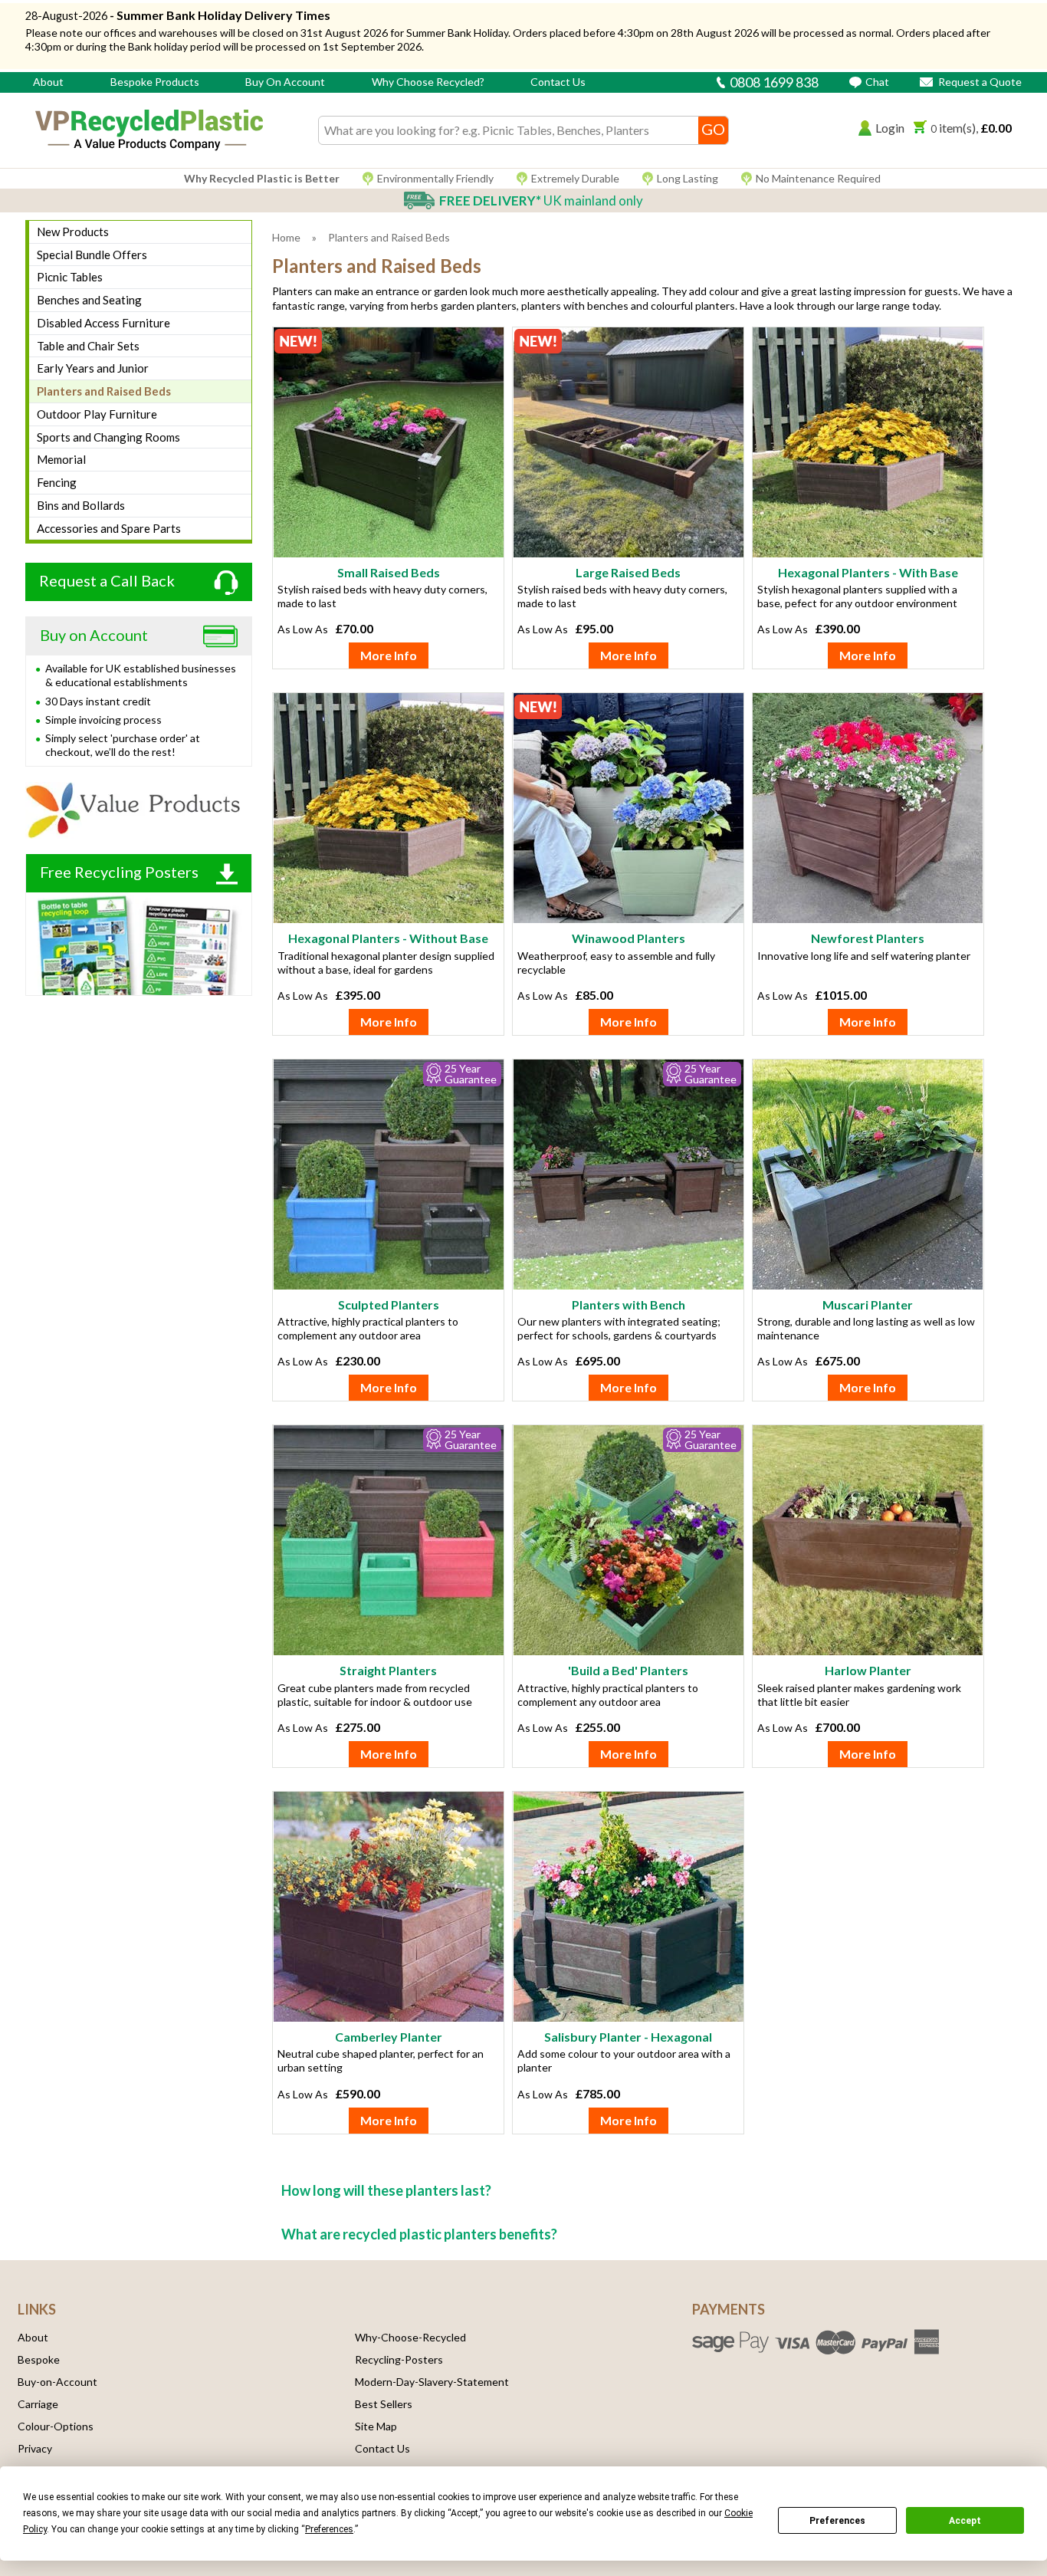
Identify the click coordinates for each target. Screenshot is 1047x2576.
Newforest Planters (868, 938)
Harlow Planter (868, 1670)
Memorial (61, 459)
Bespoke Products (155, 82)
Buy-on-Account (57, 2382)
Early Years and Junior (93, 368)
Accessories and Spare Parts (109, 528)
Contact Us (558, 82)
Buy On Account (285, 82)
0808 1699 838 (773, 82)
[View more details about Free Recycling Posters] (139, 944)
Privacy (35, 2448)
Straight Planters (388, 1670)
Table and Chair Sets (88, 346)
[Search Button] (713, 130)
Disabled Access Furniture (103, 323)
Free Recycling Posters (119, 872)
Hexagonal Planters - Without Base (388, 938)
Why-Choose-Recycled (410, 2337)
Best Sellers (384, 2404)
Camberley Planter (389, 2037)
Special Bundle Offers (92, 255)
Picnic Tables (70, 277)
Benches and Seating (89, 300)
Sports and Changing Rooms (108, 437)
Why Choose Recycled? (428, 82)
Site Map (376, 2426)
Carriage (38, 2404)
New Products (73, 232)
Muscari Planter (868, 1304)
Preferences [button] (329, 2529)
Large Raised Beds (628, 572)
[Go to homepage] (149, 130)
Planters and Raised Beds (104, 391)
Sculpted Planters (389, 1304)
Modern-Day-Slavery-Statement (432, 2382)
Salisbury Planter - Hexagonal (628, 2037)
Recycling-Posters (399, 2359)
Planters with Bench (629, 1304)
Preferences (837, 2521)
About (48, 82)
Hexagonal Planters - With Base (868, 572)
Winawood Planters (629, 938)
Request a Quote (979, 82)
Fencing (57, 482)
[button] (881, 131)
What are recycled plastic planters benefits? (419, 2234)
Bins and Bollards (81, 505)
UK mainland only (541, 200)
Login (890, 128)
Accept (965, 2521)
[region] (388, 446)
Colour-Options (56, 2426)
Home (286, 237)
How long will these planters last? (386, 2190)
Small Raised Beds (389, 572)
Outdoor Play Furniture (97, 414)
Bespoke (39, 2359)
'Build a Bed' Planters (628, 1670)
